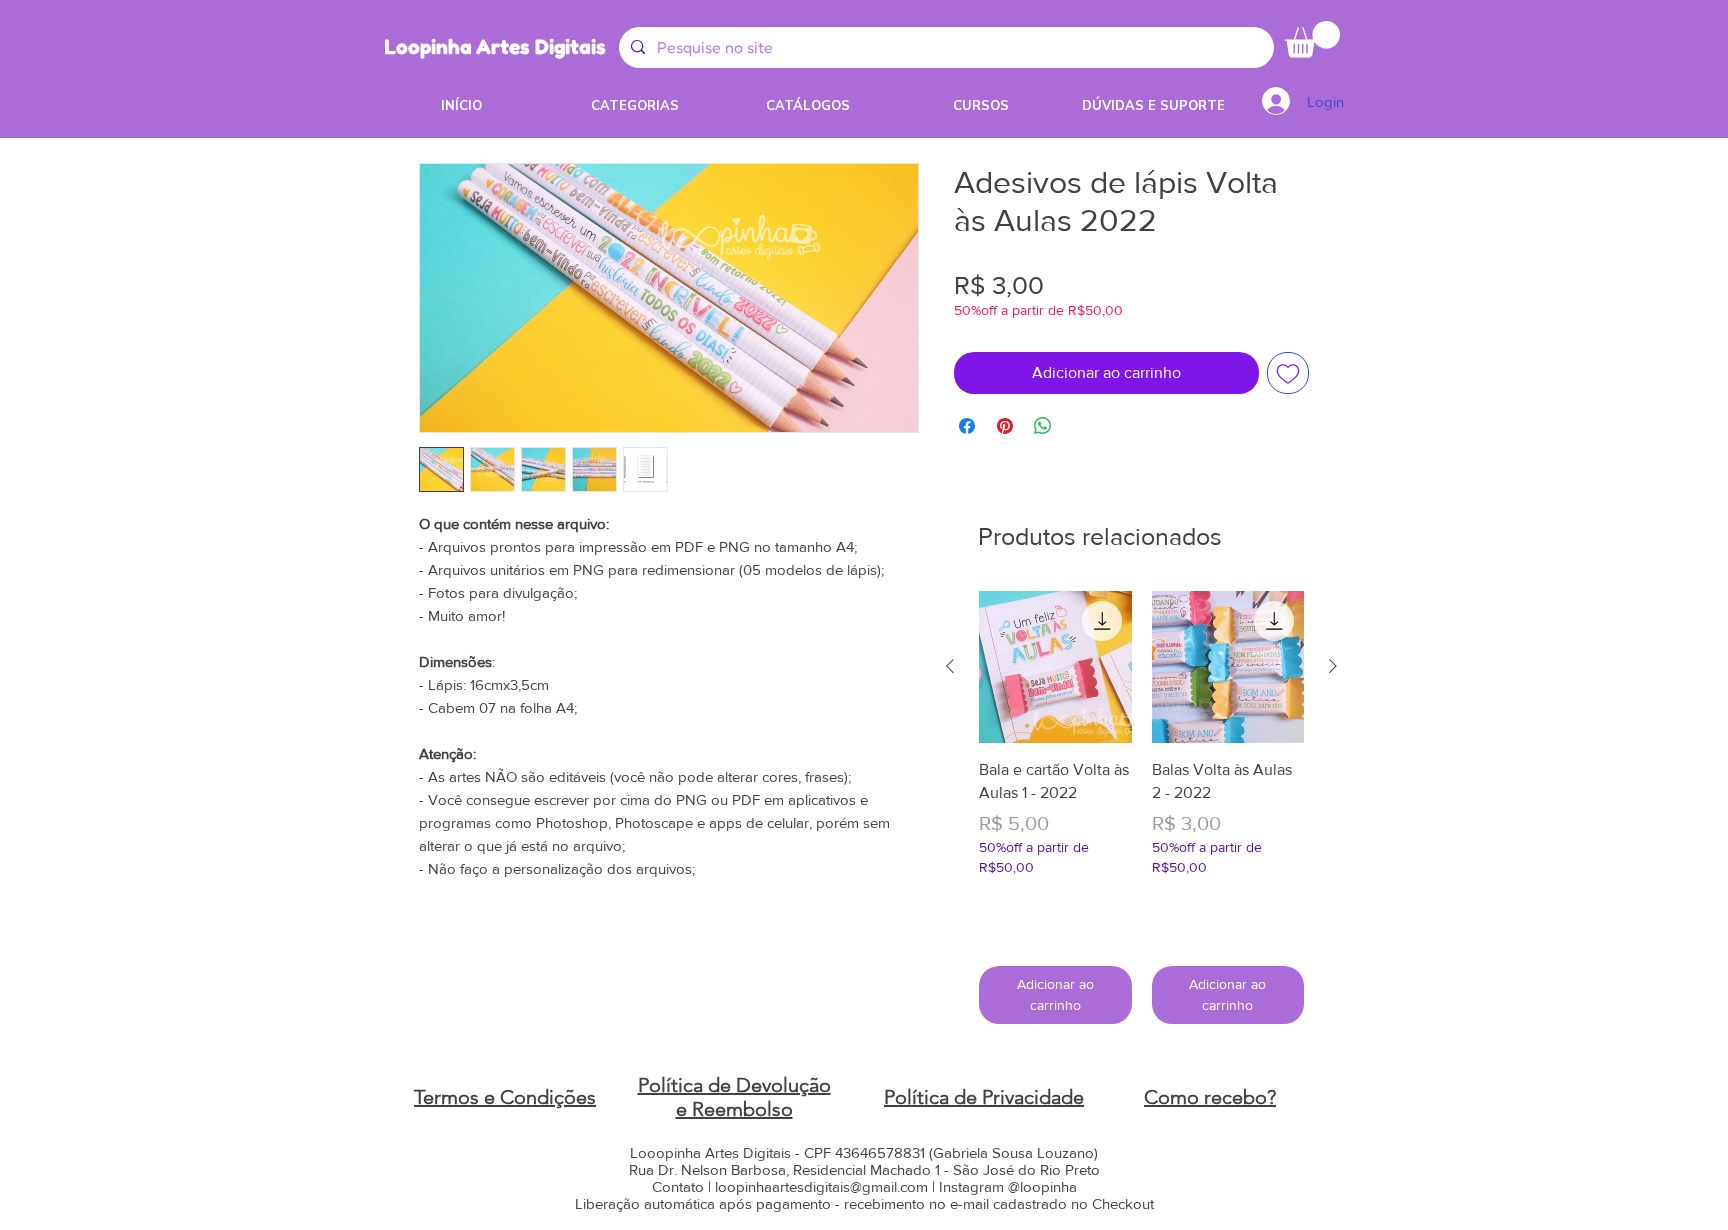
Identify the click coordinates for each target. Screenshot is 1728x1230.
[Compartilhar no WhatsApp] (1043, 426)
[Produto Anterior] (950, 666)
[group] (1141, 807)
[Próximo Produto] (1333, 666)
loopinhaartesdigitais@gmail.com (821, 1186)
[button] (1312, 39)
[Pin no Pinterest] (1005, 426)
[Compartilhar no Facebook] (967, 426)
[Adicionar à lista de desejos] (1288, 373)
